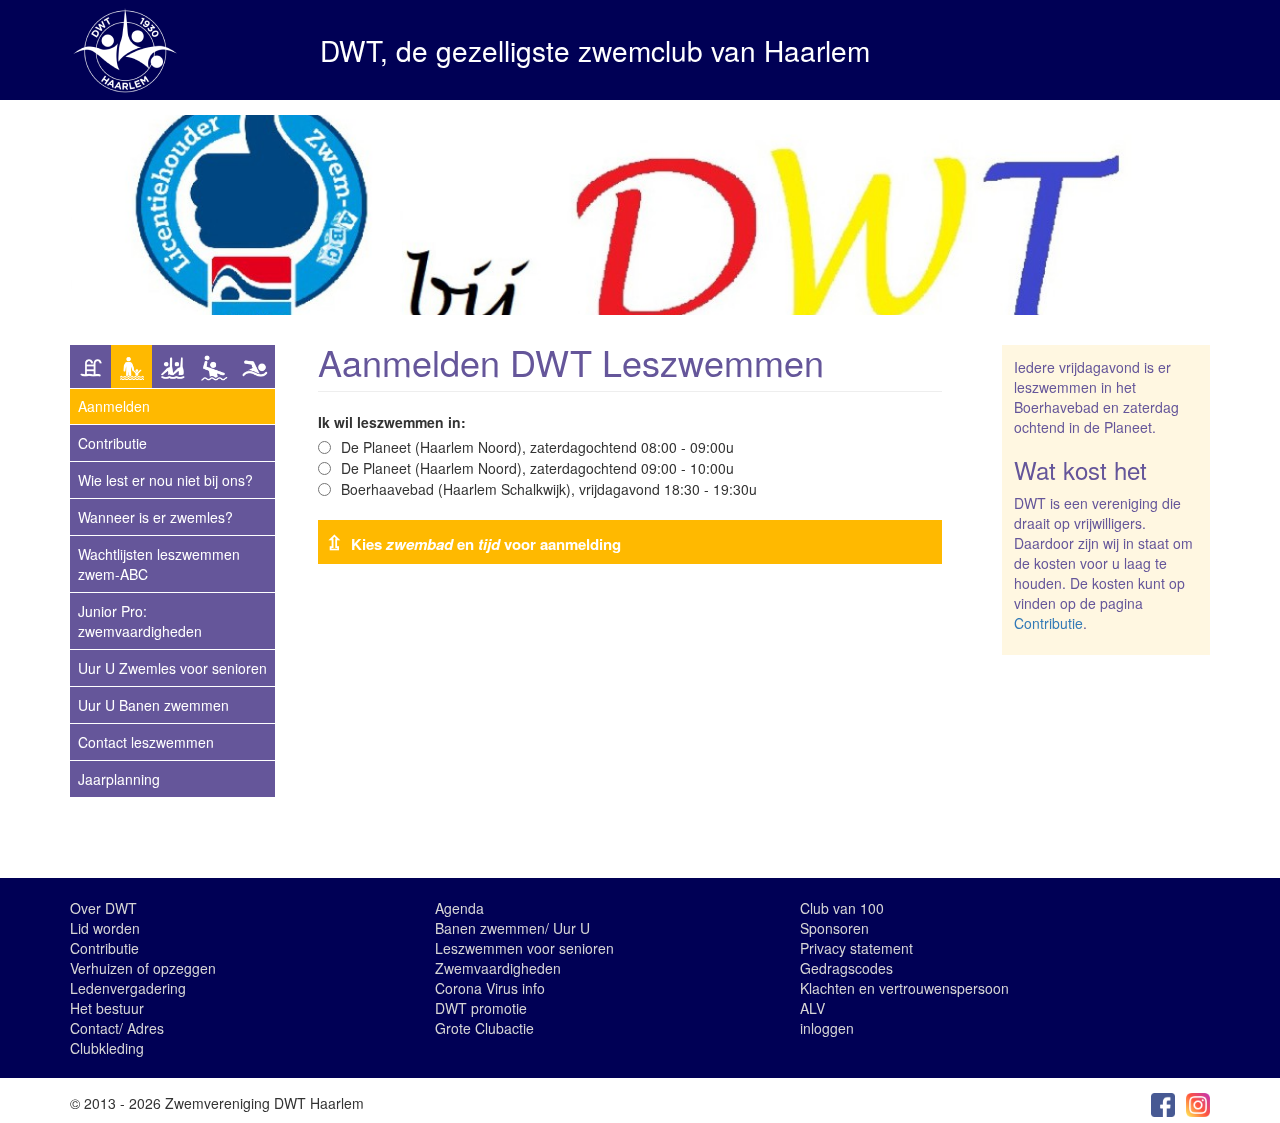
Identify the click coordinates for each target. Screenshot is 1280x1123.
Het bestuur (107, 1008)
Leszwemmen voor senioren (524, 948)
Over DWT (103, 908)
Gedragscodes (846, 968)
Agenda (459, 908)
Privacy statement (856, 948)
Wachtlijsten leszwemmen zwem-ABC (159, 564)
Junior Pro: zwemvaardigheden (140, 621)
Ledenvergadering (128, 988)
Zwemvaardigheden (498, 968)
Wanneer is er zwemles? (155, 517)
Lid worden (105, 928)
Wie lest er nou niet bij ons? (165, 480)
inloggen (827, 1028)
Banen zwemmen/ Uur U (512, 928)
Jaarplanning (119, 779)
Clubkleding (107, 1048)
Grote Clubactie (484, 1028)
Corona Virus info (490, 988)
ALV (812, 1008)
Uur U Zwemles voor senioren (172, 668)
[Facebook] (1163, 1103)
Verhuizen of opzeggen (143, 968)
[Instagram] (1198, 1103)
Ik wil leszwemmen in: (392, 422)
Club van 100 (842, 908)
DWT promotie (481, 1008)
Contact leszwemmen (146, 742)
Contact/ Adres (117, 1028)
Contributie (112, 443)
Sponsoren (834, 928)
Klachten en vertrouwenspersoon (904, 988)
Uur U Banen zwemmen (153, 705)
